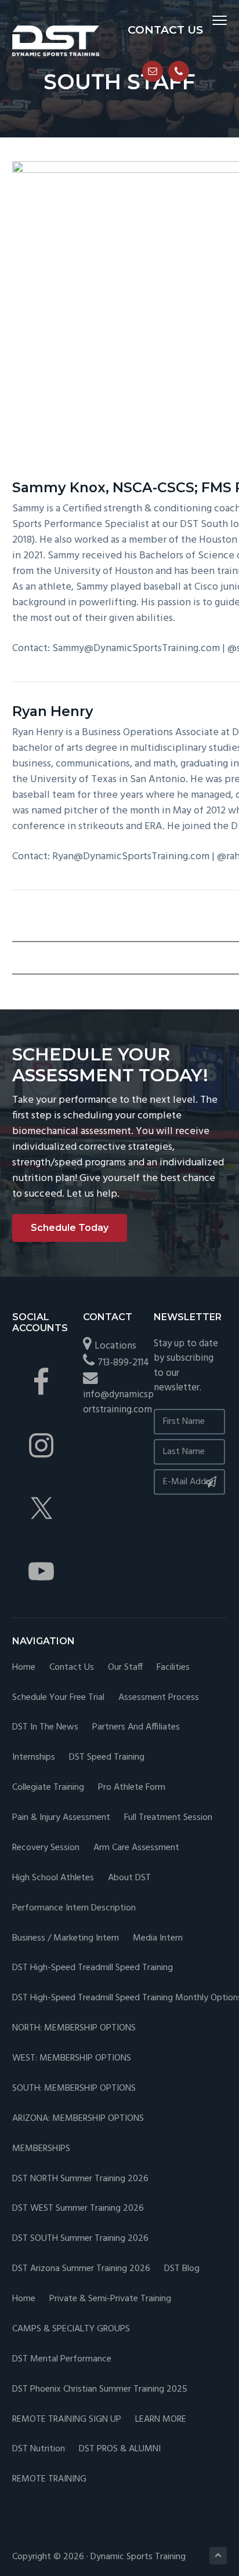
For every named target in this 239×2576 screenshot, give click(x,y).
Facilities (173, 1668)
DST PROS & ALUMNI (120, 2449)
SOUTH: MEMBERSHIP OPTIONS (74, 2089)
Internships (34, 1758)
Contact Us (72, 1668)
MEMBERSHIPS (41, 2149)
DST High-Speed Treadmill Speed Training (93, 1968)
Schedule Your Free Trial (58, 1698)
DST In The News (45, 1727)
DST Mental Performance (62, 2359)
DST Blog (182, 2269)
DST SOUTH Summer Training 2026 (80, 2239)
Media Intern (158, 1939)
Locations (115, 1346)
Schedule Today (70, 1228)
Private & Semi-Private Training (110, 2299)
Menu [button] (207, 20)
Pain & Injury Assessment (61, 1818)
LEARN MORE (161, 2420)
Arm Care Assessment (136, 1848)
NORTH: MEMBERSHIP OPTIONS (74, 2028)
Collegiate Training (48, 1788)
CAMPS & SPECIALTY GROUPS (71, 2329)
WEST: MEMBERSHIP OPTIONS (72, 2059)
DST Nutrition (39, 2449)
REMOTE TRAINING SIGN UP (67, 2420)
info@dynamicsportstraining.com (118, 1402)
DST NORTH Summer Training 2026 (80, 2179)
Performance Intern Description (74, 1908)
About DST (129, 1878)
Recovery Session (46, 1848)
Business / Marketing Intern (66, 1939)
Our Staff (125, 1668)
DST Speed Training (107, 1758)
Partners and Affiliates (136, 1727)
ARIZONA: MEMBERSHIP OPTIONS (78, 2119)
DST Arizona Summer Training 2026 (81, 2269)
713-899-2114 (123, 1363)
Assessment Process (159, 1698)
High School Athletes (53, 1878)
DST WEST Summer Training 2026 (78, 2209)
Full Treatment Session (168, 1818)
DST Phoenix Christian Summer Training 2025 (100, 2390)
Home (24, 1668)
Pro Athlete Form (132, 1788)
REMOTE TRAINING (49, 2479)
